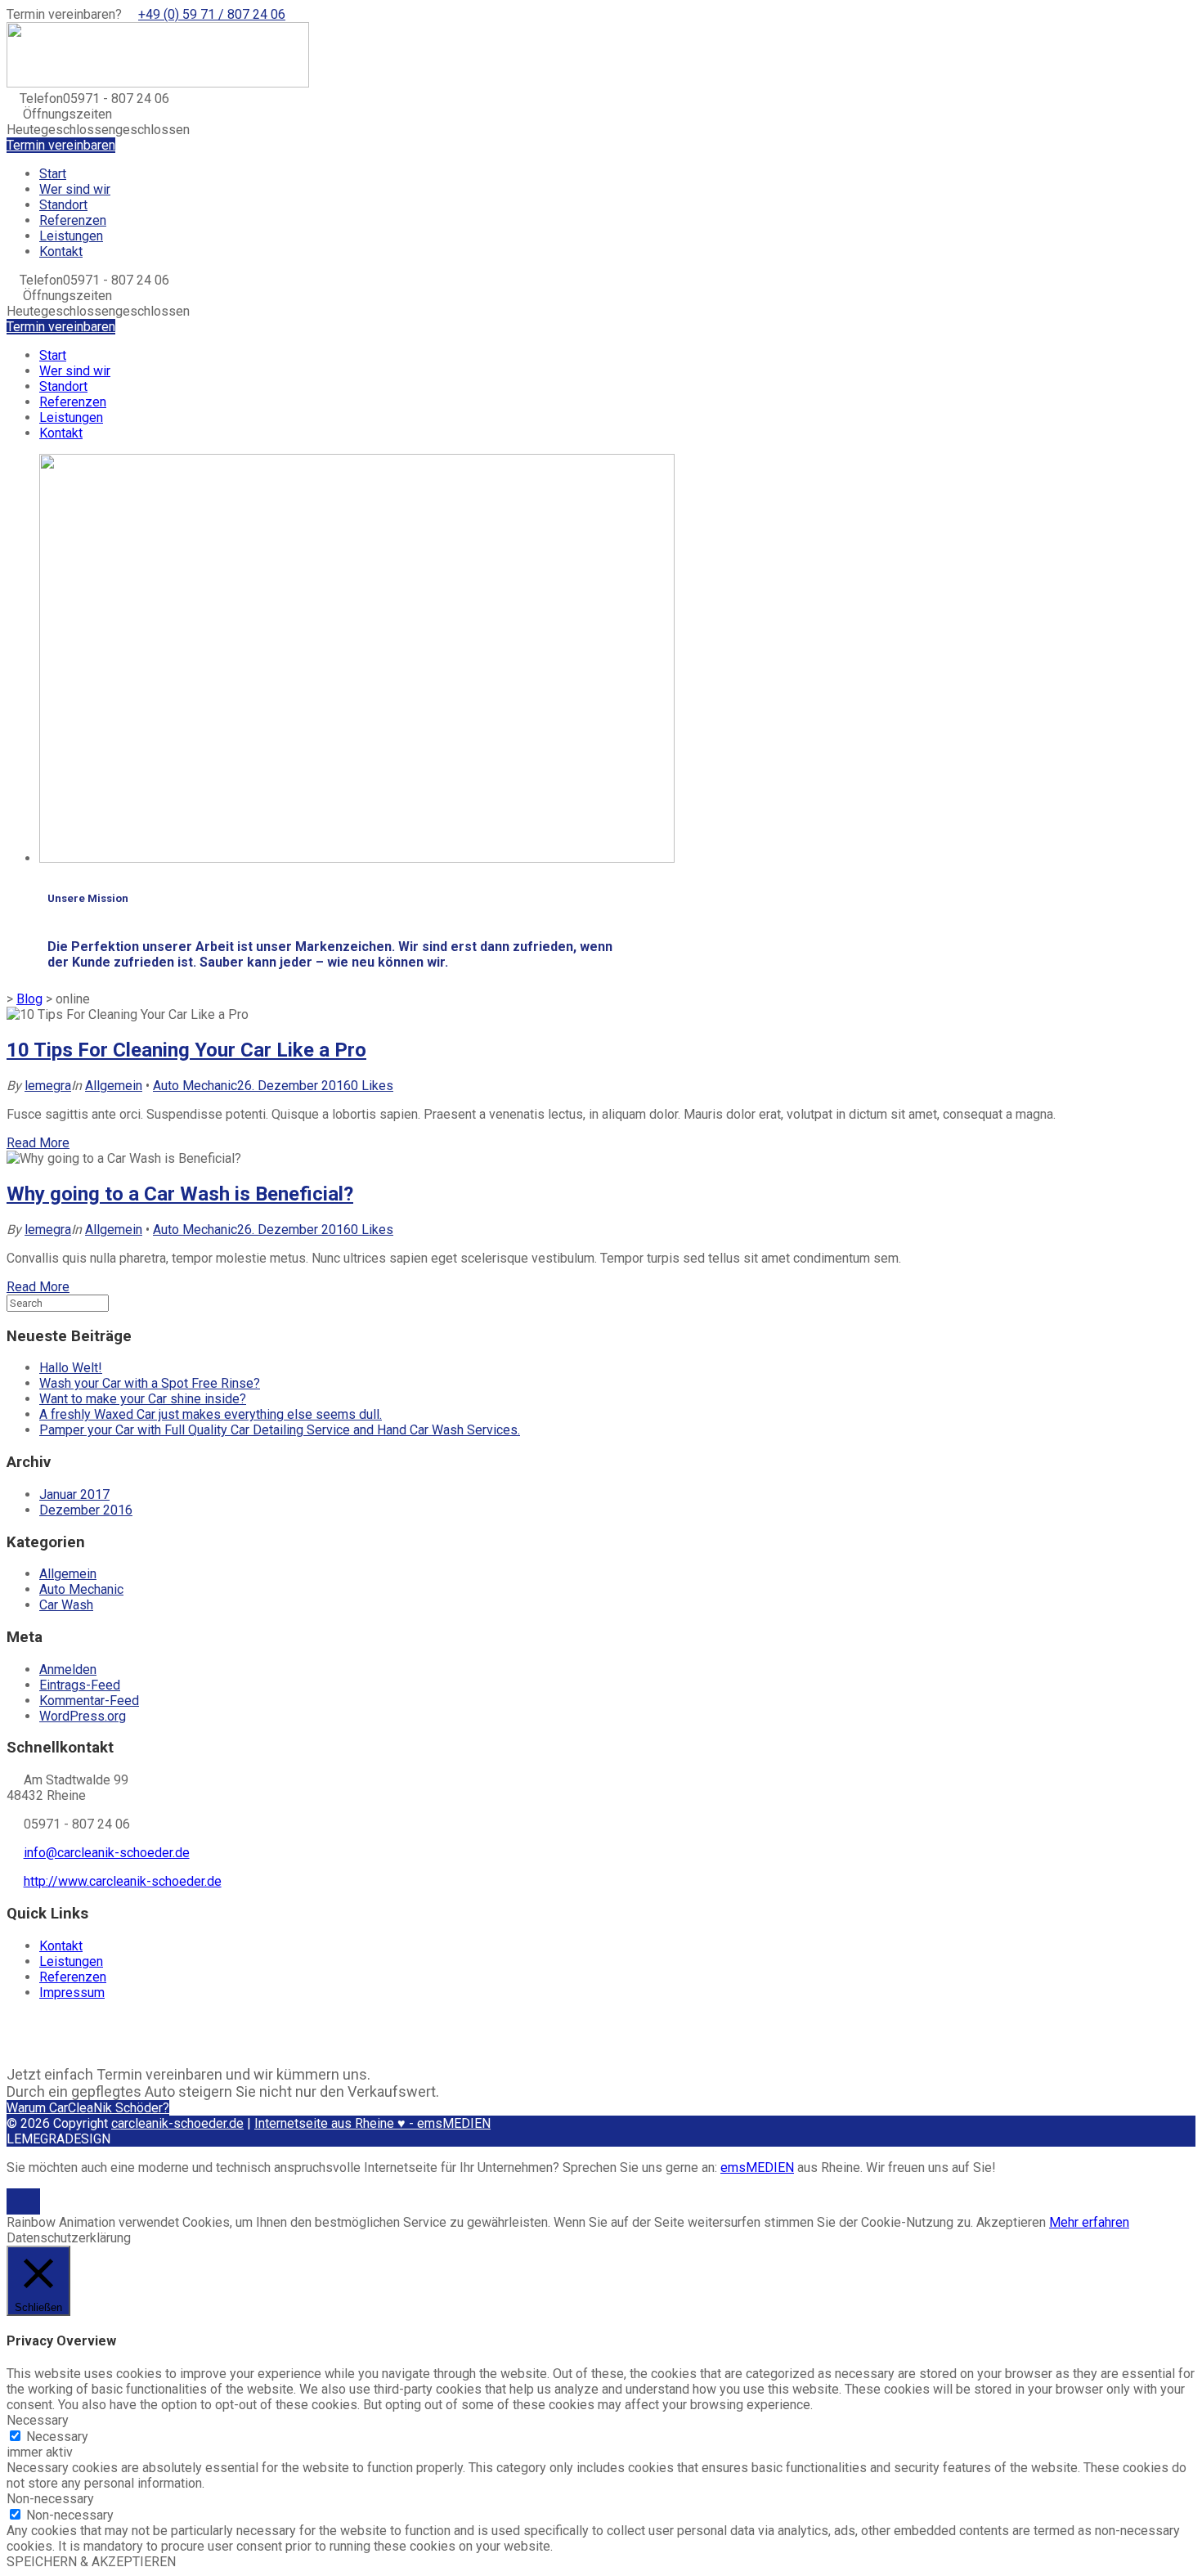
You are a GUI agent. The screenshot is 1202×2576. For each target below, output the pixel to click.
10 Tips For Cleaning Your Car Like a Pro (186, 1050)
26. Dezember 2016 (294, 1086)
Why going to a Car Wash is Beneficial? (180, 1194)
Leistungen (71, 236)
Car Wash (66, 1605)
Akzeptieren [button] (1011, 2222)
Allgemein (114, 1086)
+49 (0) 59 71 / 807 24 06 (212, 14)
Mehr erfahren (1089, 2222)
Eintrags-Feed (80, 1685)
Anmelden (68, 1669)
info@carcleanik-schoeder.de (107, 1853)
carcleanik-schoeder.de (177, 2123)
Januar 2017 (74, 1494)
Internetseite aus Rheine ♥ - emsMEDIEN (372, 2123)
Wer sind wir (75, 189)
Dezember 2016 (86, 1510)
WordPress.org (83, 1716)
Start (53, 174)
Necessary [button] (38, 2420)
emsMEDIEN (757, 2168)
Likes (372, 1086)
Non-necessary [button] (50, 2499)
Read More (38, 1143)
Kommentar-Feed (89, 1701)
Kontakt (61, 251)
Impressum (72, 1993)
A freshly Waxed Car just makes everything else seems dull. (211, 1414)
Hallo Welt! (71, 1368)
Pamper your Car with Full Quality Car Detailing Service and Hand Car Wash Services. (280, 1430)
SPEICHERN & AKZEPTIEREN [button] (91, 2562)
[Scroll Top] (23, 2206)
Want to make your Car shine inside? (143, 1399)
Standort (63, 205)
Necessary (57, 2437)
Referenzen (73, 220)
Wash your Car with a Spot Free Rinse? (150, 1383)
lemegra (48, 1086)
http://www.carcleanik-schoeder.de (123, 1881)
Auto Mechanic (195, 1086)
